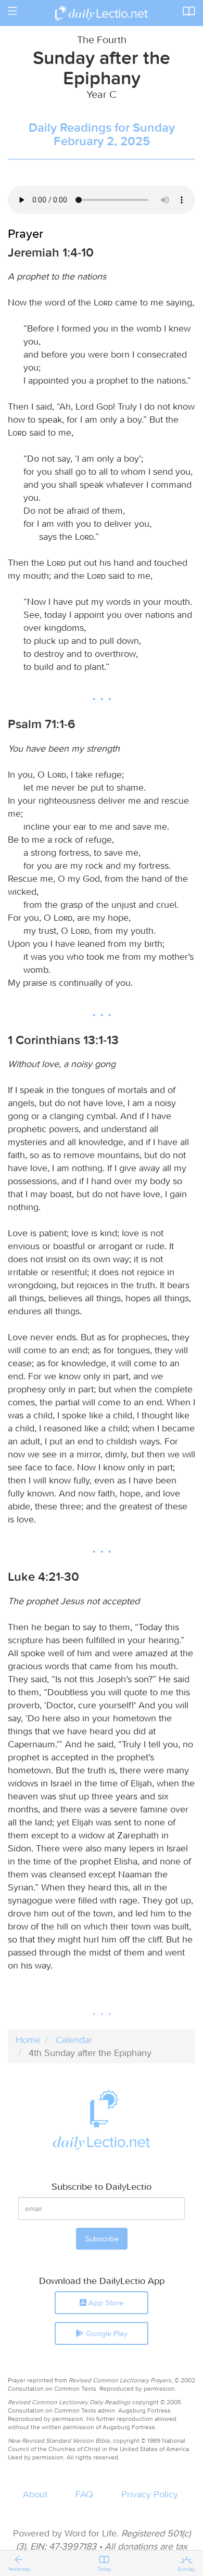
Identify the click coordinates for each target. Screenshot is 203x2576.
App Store (105, 2302)
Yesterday (19, 2569)
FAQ (84, 2494)
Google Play (106, 2333)
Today (104, 2569)
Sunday (186, 2569)
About (35, 2494)
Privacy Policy (150, 2494)
